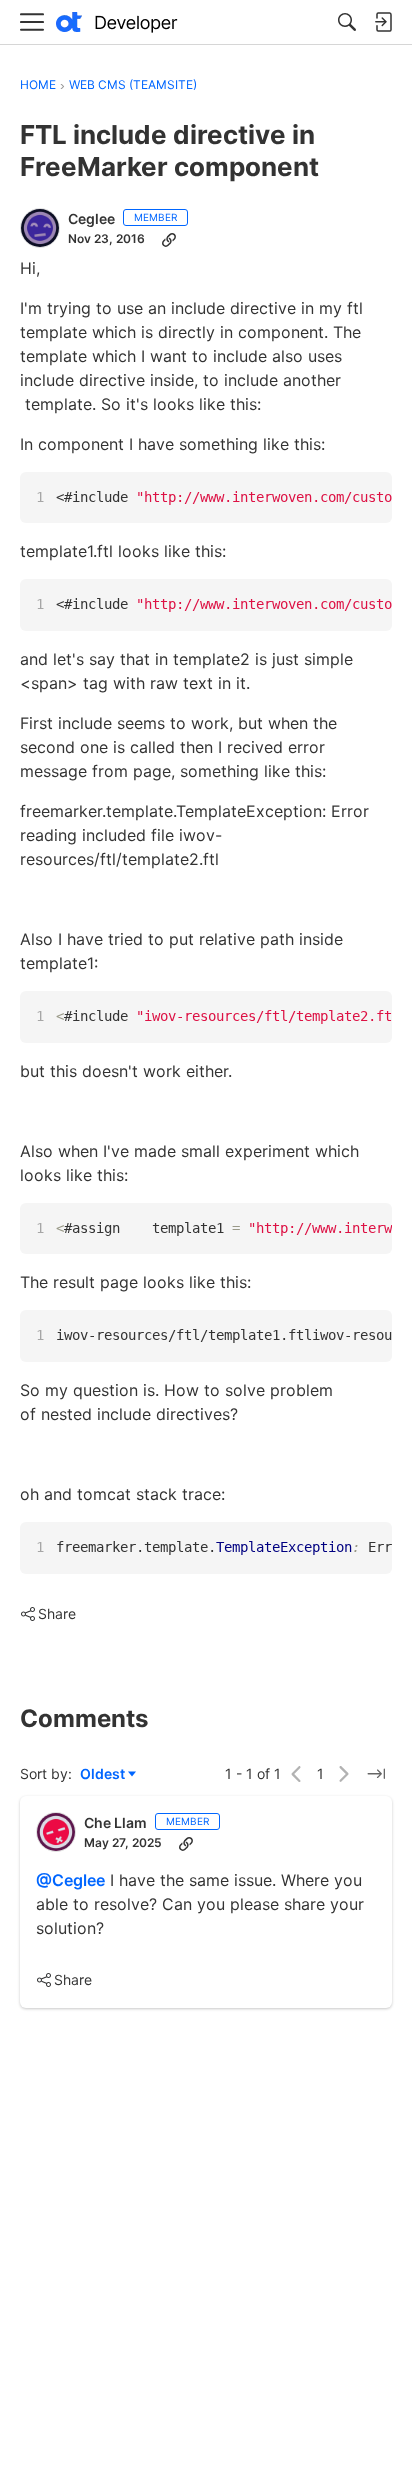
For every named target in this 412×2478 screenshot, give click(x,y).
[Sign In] (383, 22)
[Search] (347, 22)
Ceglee (91, 218)
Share (48, 1615)
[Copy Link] (169, 239)
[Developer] (117, 22)
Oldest (104, 1774)
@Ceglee (70, 1880)
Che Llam (115, 1822)
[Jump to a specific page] (376, 1774)
